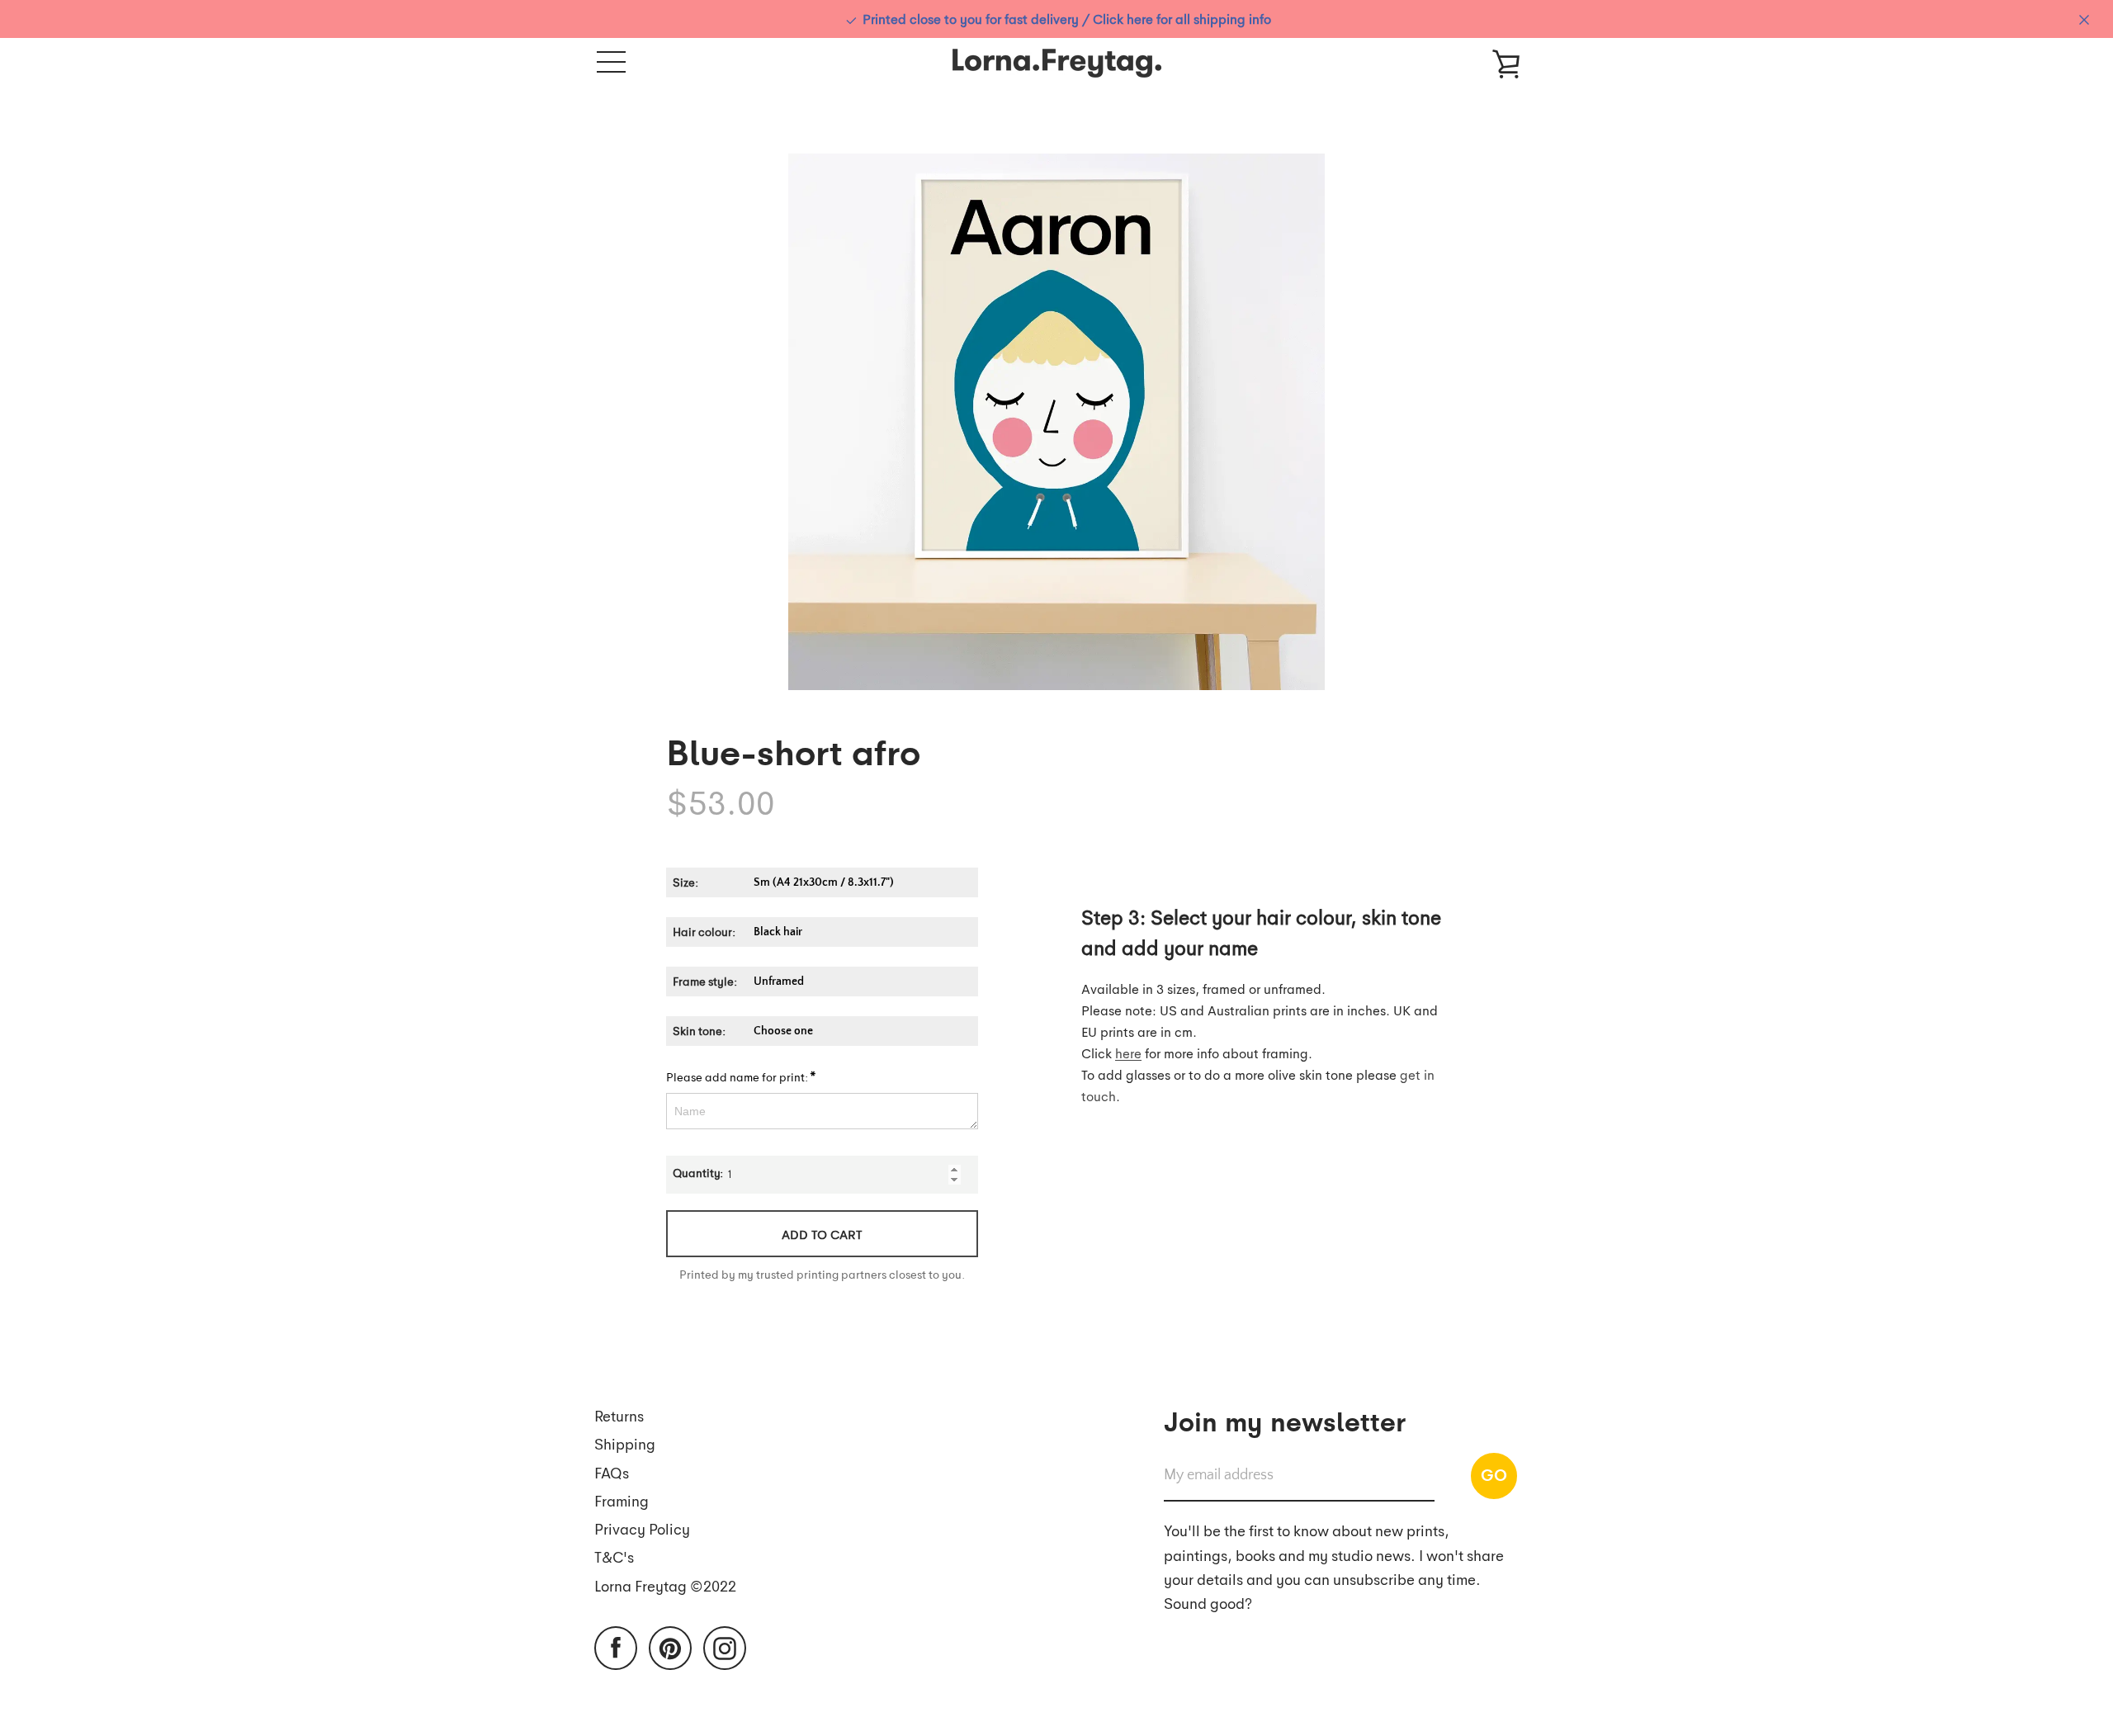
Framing (622, 1500)
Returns (619, 1415)
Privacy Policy (642, 1528)
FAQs (612, 1472)
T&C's (614, 1556)
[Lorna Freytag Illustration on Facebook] (616, 1646)
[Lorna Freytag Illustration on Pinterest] (670, 1646)
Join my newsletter (1285, 1420)
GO (1494, 1474)
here (1128, 1053)
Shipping (625, 1443)
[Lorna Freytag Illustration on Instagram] (725, 1646)
